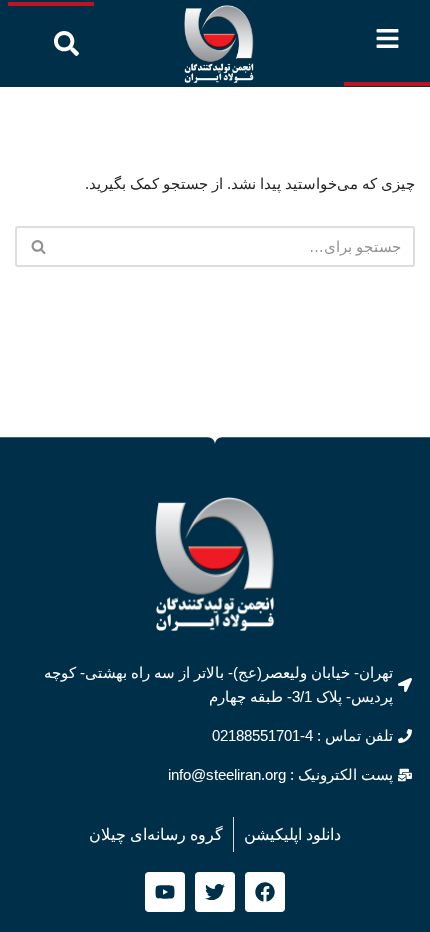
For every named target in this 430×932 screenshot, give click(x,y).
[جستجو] (37, 246)
